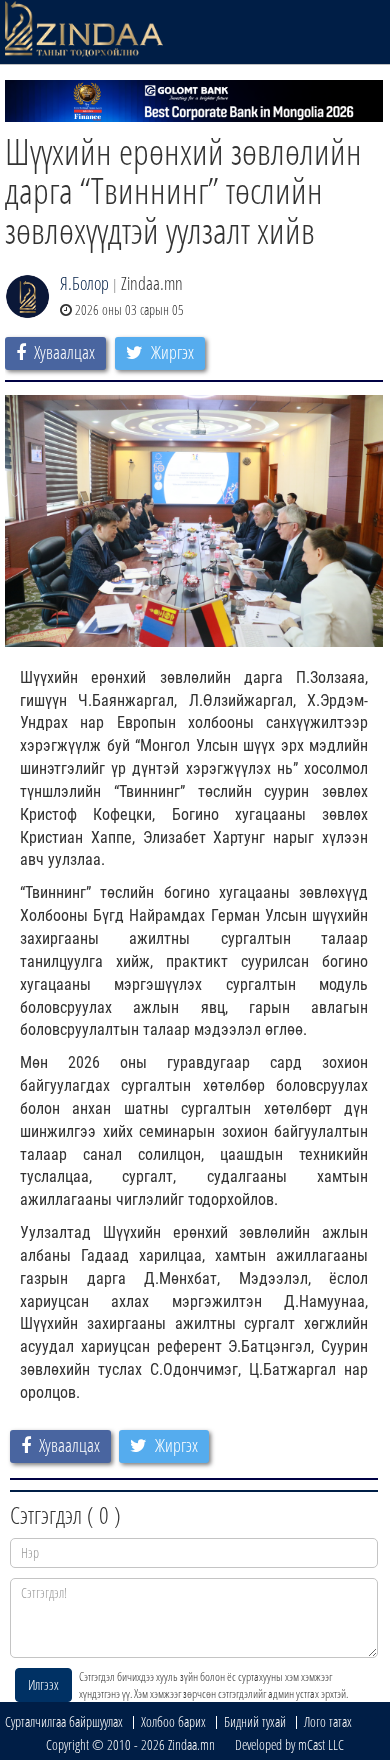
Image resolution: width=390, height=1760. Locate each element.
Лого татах (328, 1721)
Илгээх (43, 1684)
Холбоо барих (173, 1721)
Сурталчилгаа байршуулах (64, 1721)
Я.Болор (84, 283)
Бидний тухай (255, 1721)
